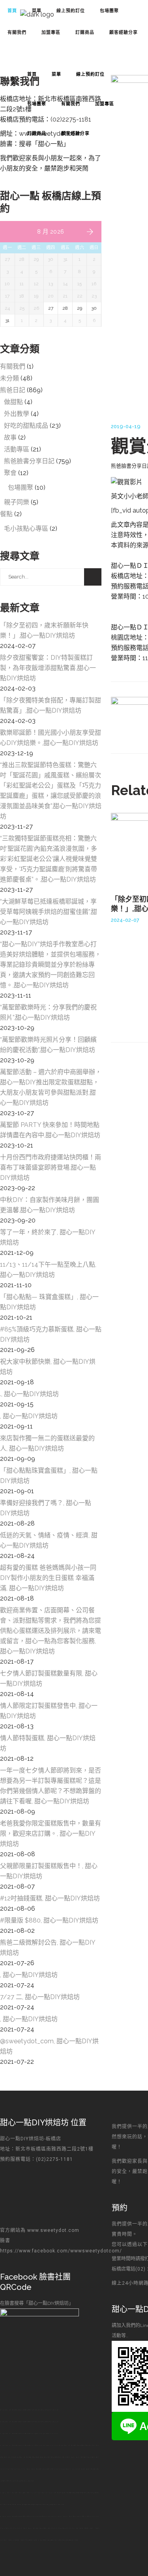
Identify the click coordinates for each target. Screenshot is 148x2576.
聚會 (10, 473)
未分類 (9, 378)
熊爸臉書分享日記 (29, 461)
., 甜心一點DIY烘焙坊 (29, 1394)
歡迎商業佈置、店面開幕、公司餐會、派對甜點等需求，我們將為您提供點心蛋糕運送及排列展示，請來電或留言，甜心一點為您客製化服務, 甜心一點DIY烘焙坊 (51, 1631)
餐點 (6, 514)
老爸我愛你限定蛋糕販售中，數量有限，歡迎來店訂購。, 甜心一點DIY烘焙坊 (51, 1834)
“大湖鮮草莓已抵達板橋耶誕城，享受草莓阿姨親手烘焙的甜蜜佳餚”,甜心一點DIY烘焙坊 (49, 912)
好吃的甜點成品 (26, 426)
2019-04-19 (126, 426)
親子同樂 (17, 502)
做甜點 (13, 402)
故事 (10, 437)
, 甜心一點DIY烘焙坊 (29, 1416)
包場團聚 (21, 488)
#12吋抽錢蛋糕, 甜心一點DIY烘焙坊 (50, 1898)
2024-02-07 (125, 920)
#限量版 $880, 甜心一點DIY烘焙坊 (49, 1920)
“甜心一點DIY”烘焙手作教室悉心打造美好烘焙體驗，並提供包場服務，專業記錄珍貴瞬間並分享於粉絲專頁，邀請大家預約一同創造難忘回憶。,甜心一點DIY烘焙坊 (51, 965)
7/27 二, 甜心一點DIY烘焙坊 (40, 1997)
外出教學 (17, 414)
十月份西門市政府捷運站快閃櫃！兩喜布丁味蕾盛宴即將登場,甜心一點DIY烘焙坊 (51, 1167)
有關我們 (13, 366)
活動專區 (17, 449)
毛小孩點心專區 (26, 529)
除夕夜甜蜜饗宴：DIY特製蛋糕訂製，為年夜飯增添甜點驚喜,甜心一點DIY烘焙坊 (48, 668)
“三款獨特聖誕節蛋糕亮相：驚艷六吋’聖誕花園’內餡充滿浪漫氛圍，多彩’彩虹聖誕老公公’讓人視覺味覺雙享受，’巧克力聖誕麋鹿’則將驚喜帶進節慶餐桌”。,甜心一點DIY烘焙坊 (49, 859)
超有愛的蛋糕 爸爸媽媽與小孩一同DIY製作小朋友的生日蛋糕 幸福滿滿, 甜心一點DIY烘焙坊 (48, 1578)
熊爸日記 (13, 390)
